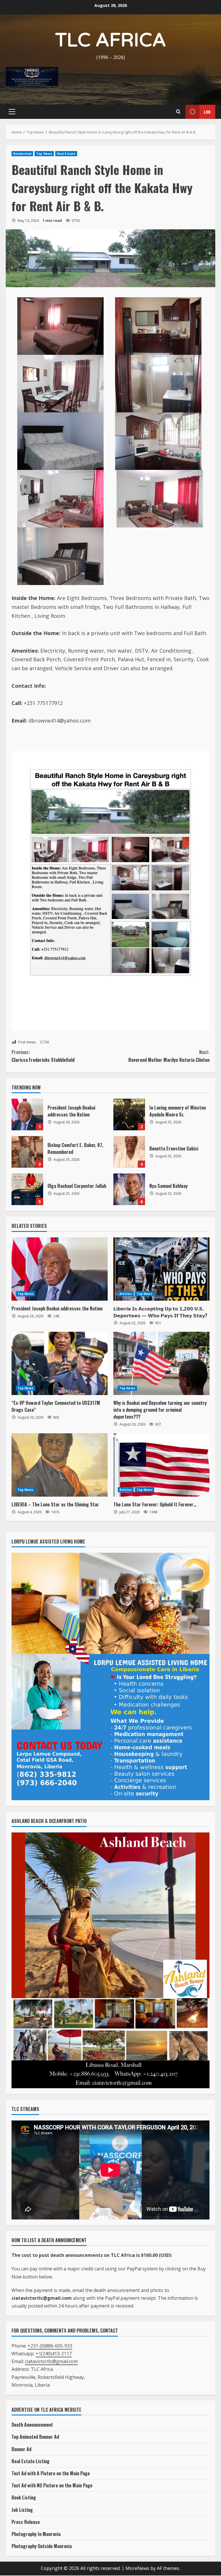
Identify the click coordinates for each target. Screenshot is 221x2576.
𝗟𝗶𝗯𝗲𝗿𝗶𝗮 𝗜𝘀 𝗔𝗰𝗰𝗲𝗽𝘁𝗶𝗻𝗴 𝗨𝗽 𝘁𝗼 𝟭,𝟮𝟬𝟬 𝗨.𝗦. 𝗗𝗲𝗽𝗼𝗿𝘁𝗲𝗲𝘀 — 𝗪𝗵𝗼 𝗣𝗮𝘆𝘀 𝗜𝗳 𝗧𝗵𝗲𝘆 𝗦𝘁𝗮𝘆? (160, 1312)
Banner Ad (21, 2449)
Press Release (26, 2522)
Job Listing (22, 2510)
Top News (44, 154)
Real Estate (66, 154)
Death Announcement (32, 2425)
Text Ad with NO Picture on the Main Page (52, 2485)
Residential (22, 154)
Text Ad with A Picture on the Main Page (51, 2473)
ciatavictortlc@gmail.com (51, 2361)
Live (207, 112)
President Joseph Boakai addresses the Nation (27, 1114)
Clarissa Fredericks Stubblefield (43, 1056)
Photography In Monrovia (36, 2534)
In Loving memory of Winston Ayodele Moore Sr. (129, 1114)
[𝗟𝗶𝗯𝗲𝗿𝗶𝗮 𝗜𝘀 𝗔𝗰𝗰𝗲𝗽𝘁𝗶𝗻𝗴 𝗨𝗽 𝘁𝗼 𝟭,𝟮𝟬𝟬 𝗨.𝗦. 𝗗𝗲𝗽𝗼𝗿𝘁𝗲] (161, 1269)
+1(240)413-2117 (54, 2354)
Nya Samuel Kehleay (129, 1189)
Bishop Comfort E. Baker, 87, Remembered (27, 1152)
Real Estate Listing (31, 2461)
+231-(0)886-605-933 (50, 2346)
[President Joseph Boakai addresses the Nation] (60, 1269)
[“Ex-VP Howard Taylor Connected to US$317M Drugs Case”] (60, 1363)
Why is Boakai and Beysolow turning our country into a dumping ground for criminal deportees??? (160, 1410)
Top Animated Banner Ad (35, 2437)
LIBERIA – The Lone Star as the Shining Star (55, 1504)
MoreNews (137, 2568)
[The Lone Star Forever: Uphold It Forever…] (161, 1465)
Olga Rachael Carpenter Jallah (27, 1189)
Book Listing (24, 2497)
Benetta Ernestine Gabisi (129, 1152)
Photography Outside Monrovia (42, 2546)
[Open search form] (178, 112)
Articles (126, 1294)
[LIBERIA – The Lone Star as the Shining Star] (60, 1465)
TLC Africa (111, 40)
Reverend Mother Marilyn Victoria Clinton (169, 1056)
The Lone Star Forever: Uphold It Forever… (155, 1504)
